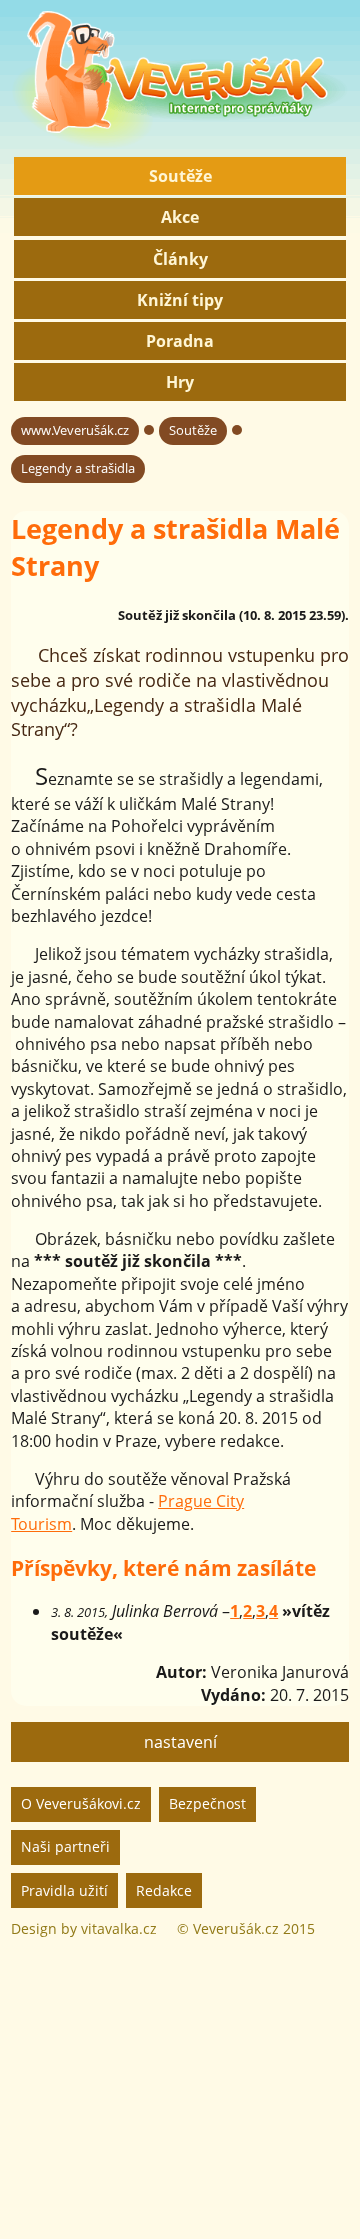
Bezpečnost (207, 1803)
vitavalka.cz (119, 1928)
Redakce (164, 1890)
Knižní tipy (180, 300)
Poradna (180, 341)
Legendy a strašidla (78, 468)
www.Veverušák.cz (75, 430)
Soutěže (180, 176)
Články (180, 259)
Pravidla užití (64, 1890)
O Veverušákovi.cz (81, 1803)
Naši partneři (65, 1846)
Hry (180, 382)
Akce (180, 217)
